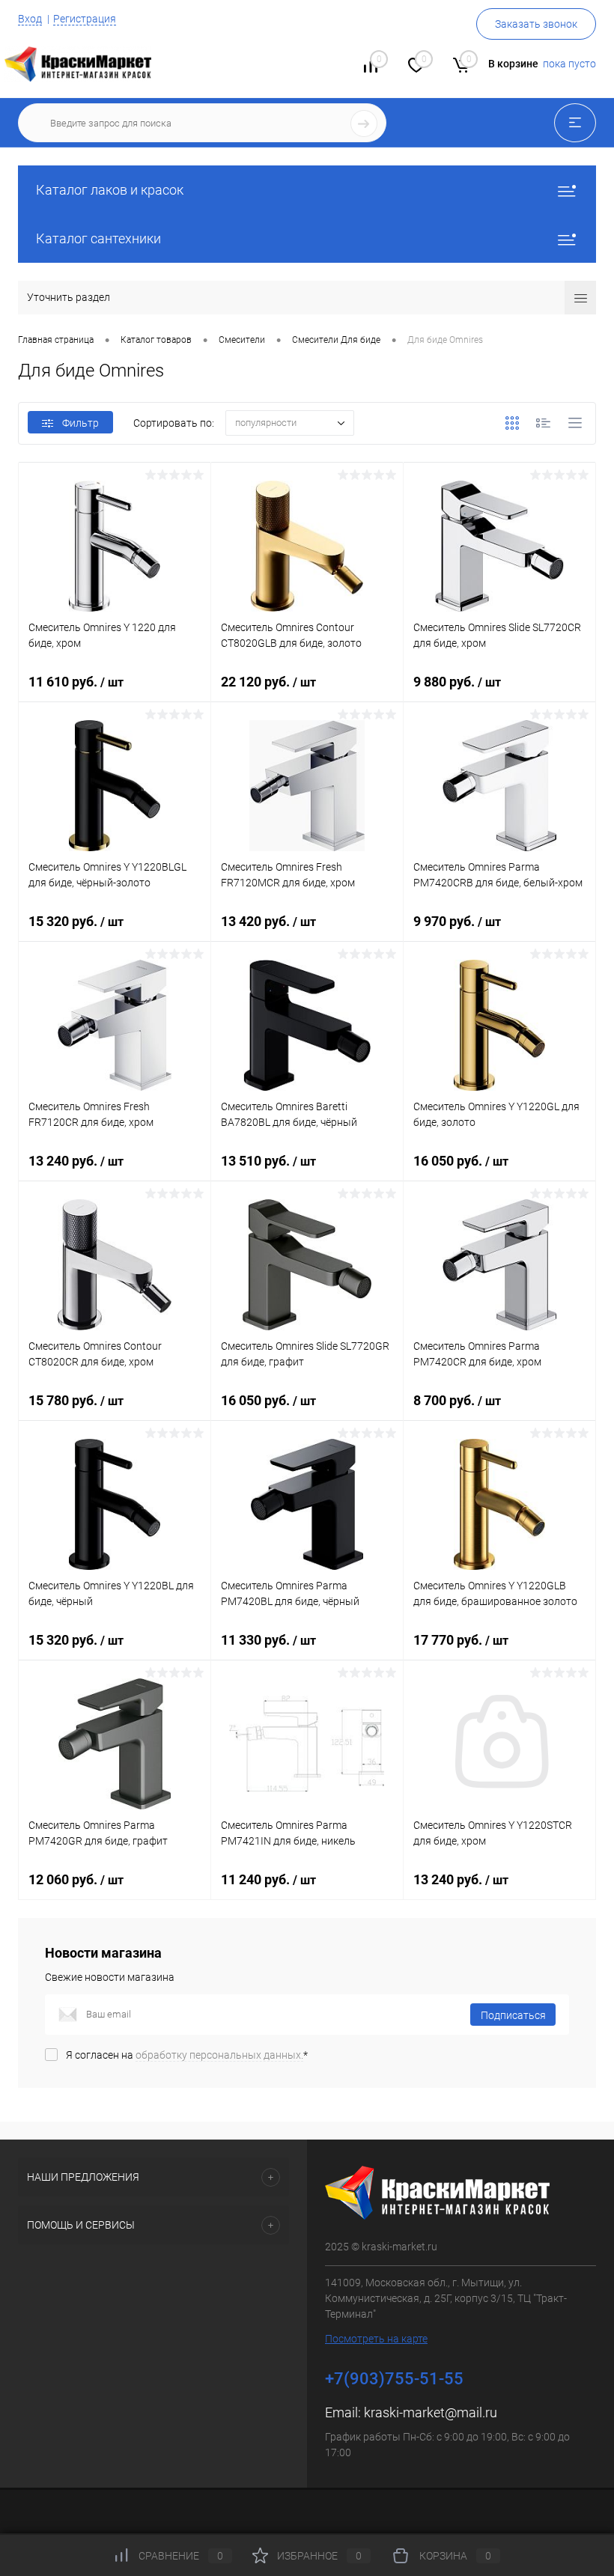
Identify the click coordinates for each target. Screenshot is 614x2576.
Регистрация (85, 19)
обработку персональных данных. (219, 2055)
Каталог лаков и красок (110, 190)
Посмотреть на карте (376, 2339)
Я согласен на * (187, 2055)
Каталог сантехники (98, 238)
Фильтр (80, 423)
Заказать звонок (536, 24)
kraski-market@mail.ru (431, 2412)
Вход (30, 19)
